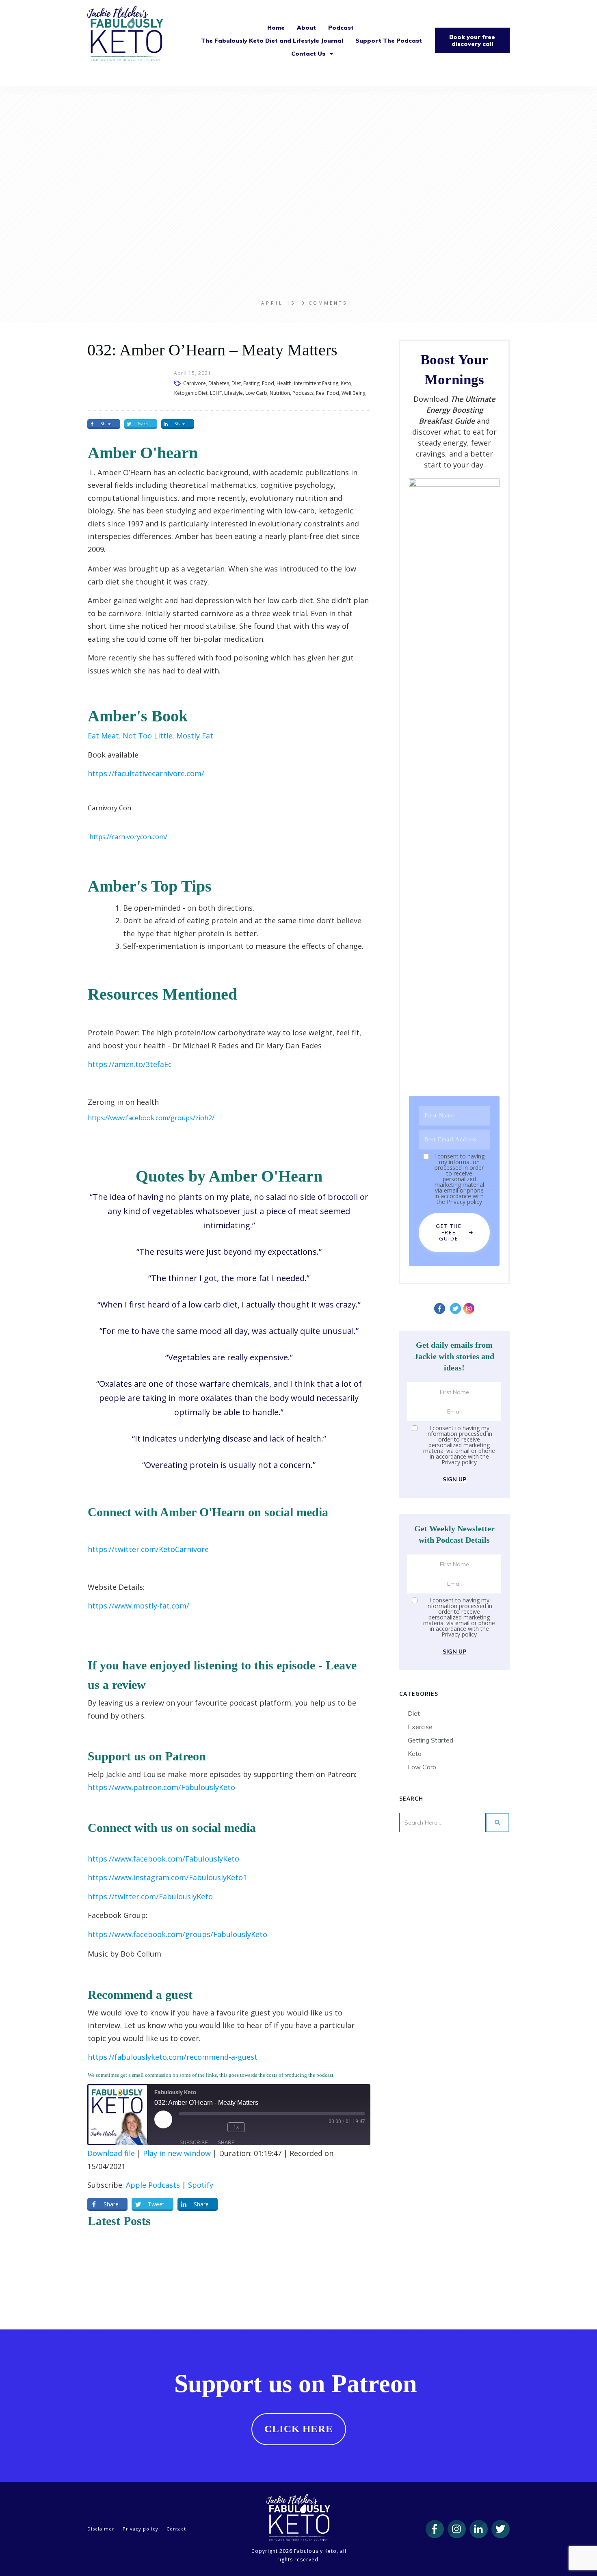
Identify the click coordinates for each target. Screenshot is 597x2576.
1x (236, 2127)
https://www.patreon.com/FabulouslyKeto (161, 1787)
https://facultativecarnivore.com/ (146, 773)
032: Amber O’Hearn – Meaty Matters (212, 350)
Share (226, 2143)
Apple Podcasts (153, 2185)
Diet (414, 1713)
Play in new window (177, 2153)
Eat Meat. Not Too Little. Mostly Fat (150, 736)
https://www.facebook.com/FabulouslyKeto (163, 1859)
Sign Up (454, 1479)
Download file (111, 2153)
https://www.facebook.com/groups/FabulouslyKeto (177, 1934)
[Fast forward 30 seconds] (261, 2127)
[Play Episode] (163, 2119)
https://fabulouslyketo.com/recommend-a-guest (173, 2057)
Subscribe (194, 2143)
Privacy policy (464, 1202)
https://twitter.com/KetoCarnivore (148, 1549)
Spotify (201, 2185)
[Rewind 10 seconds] (215, 2127)
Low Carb (422, 1767)
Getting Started (430, 1740)
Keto (415, 1753)
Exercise (420, 1727)
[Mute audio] (191, 2127)
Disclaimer (101, 2529)
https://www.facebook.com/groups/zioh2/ (151, 1118)
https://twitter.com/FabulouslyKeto (150, 1896)
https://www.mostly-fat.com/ (138, 1606)
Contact (176, 2529)
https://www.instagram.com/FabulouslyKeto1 (167, 1877)
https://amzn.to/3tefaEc (130, 1064)
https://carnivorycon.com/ (128, 837)
